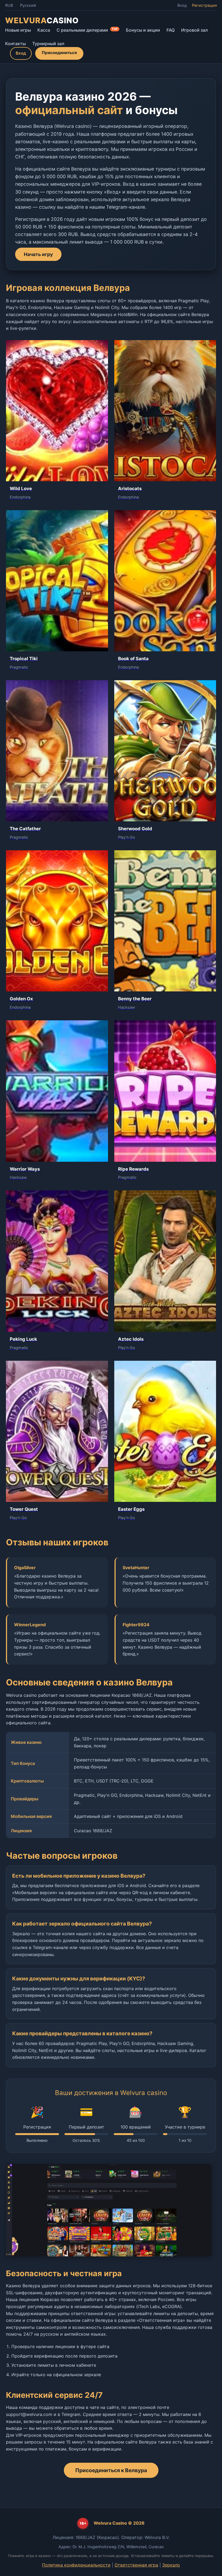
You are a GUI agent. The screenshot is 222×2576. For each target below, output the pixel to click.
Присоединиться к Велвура (111, 2470)
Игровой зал (195, 30)
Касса (44, 30)
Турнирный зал (48, 44)
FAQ (171, 30)
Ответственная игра (136, 2565)
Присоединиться (59, 53)
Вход (182, 5)
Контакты (15, 44)
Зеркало (171, 2565)
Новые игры (18, 30)
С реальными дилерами (87, 30)
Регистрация (204, 5)
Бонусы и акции (143, 30)
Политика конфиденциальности (76, 2565)
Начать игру (38, 254)
